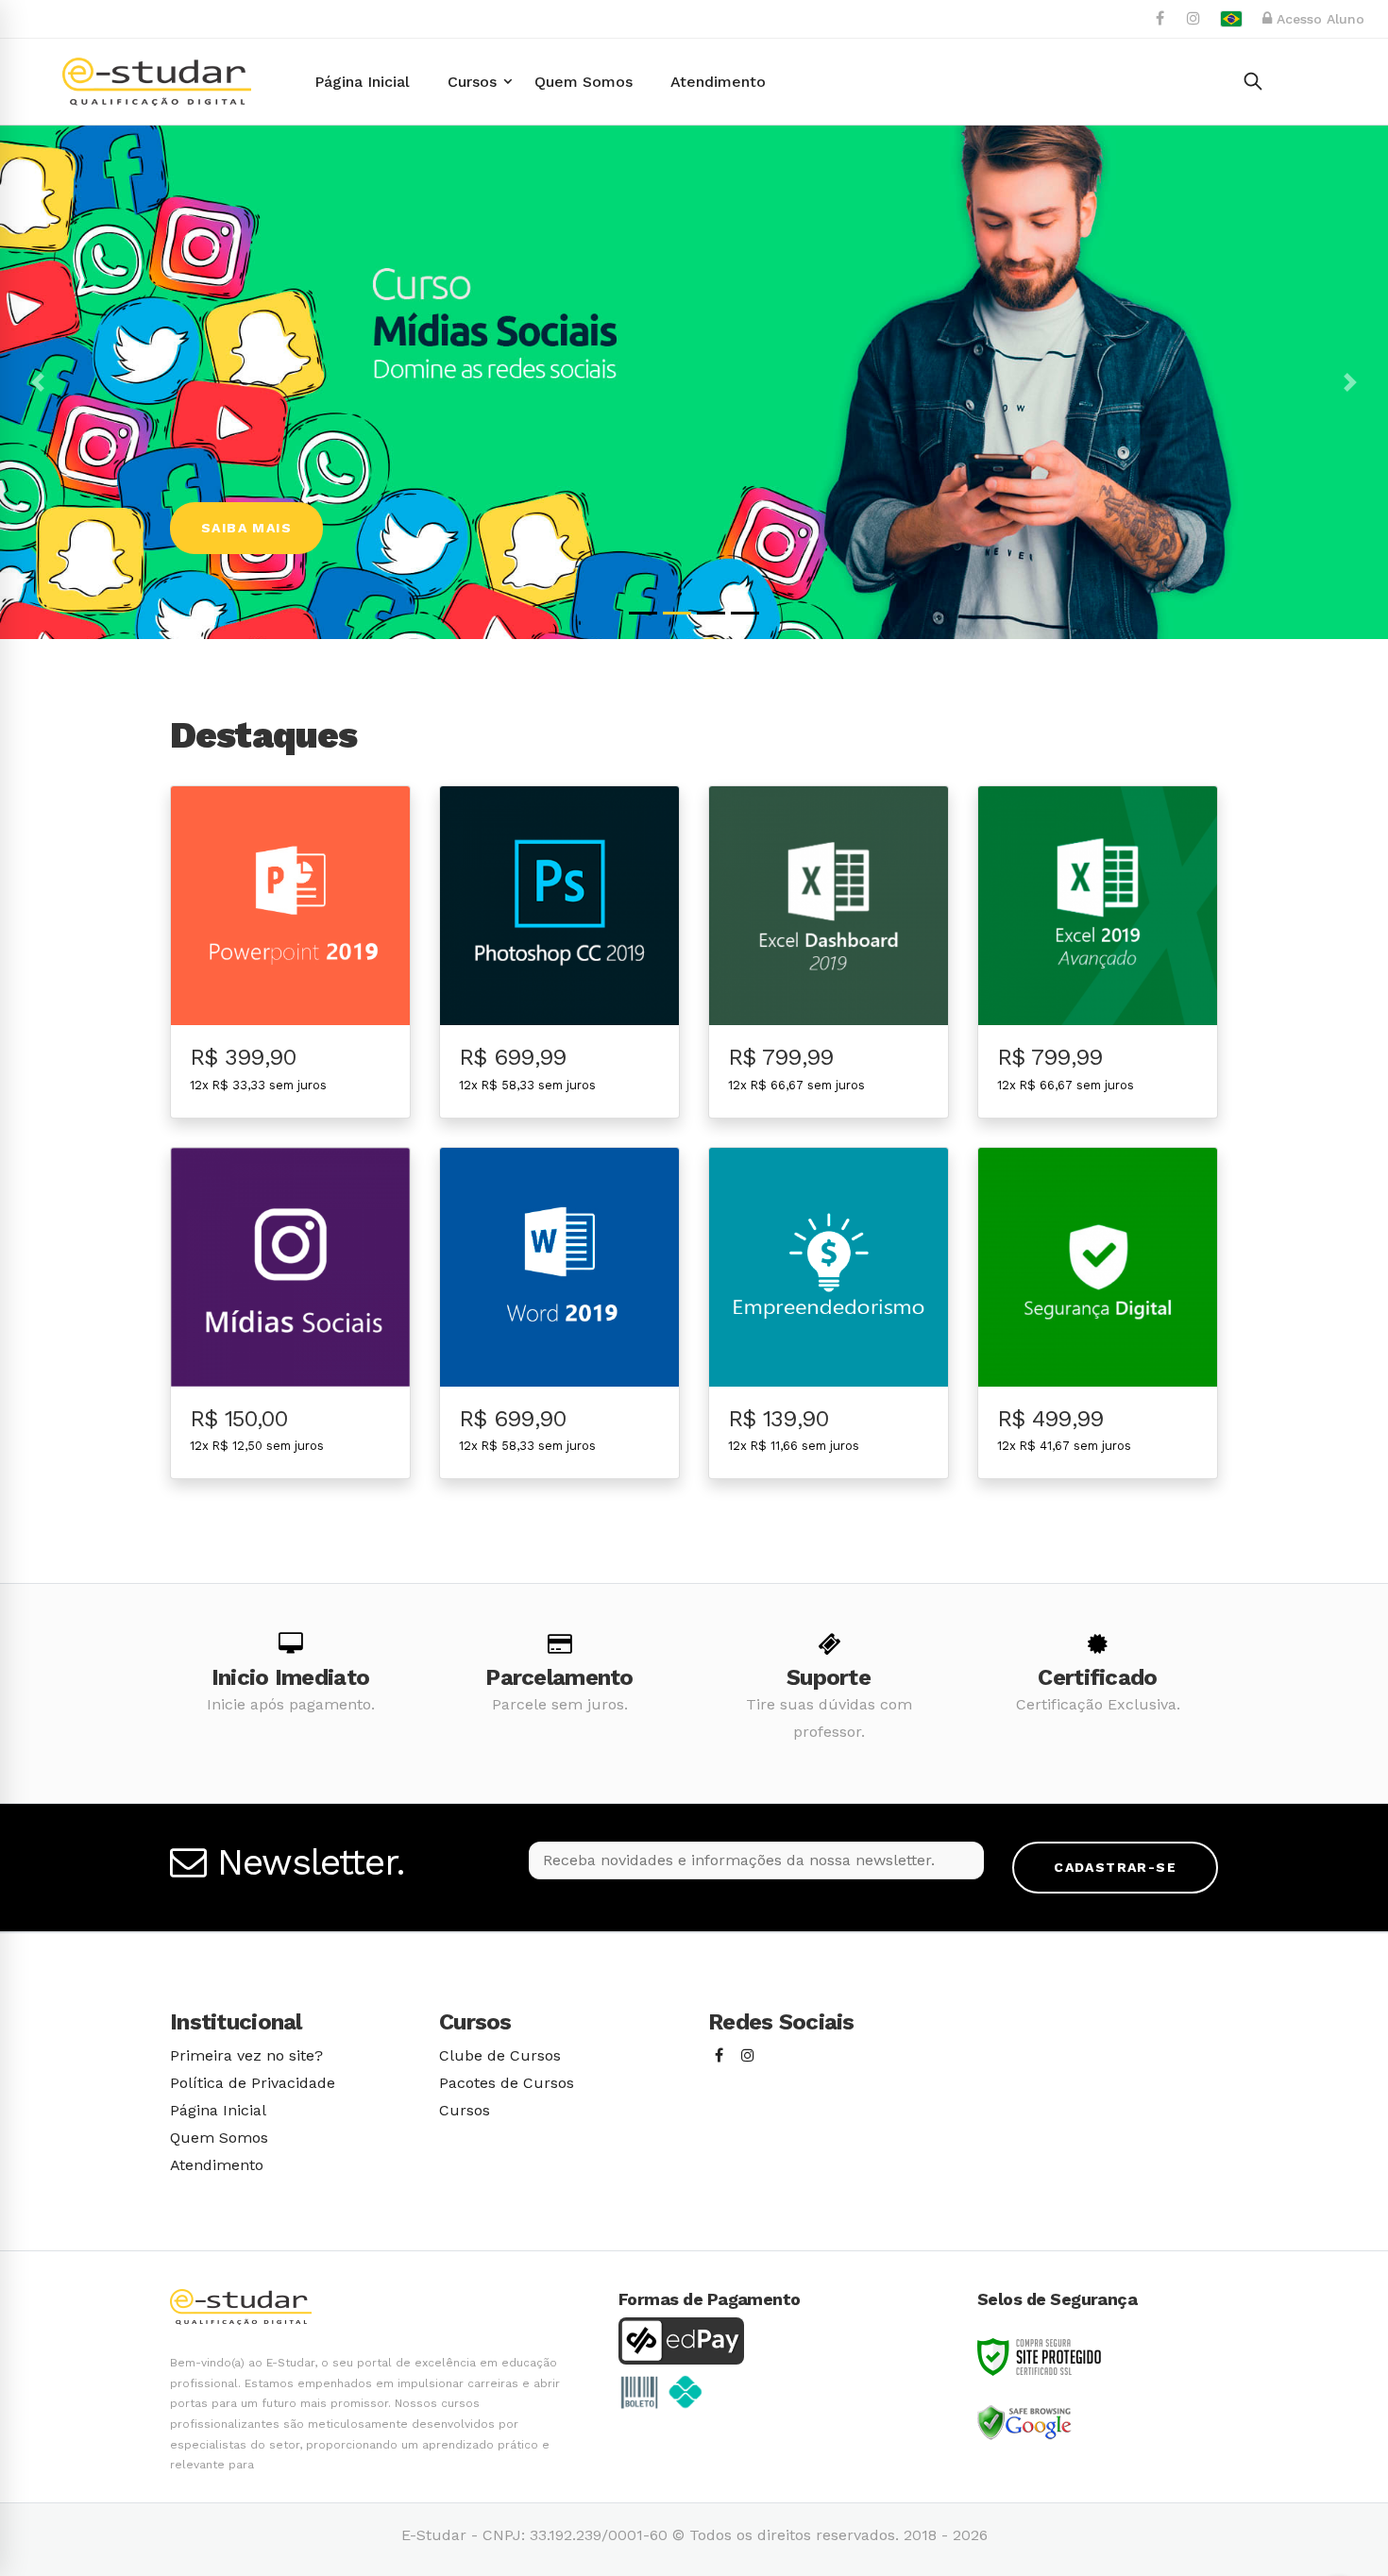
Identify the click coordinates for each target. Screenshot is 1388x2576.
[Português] (1231, 19)
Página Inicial (218, 2110)
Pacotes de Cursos (507, 2083)
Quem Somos (219, 2138)
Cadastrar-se (1115, 1867)
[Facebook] (719, 2056)
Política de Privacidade (253, 2083)
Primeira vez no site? (246, 2055)
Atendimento (217, 2165)
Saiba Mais (246, 528)
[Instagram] (748, 2056)
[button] (38, 382)
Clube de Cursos (500, 2055)
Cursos (465, 2110)
